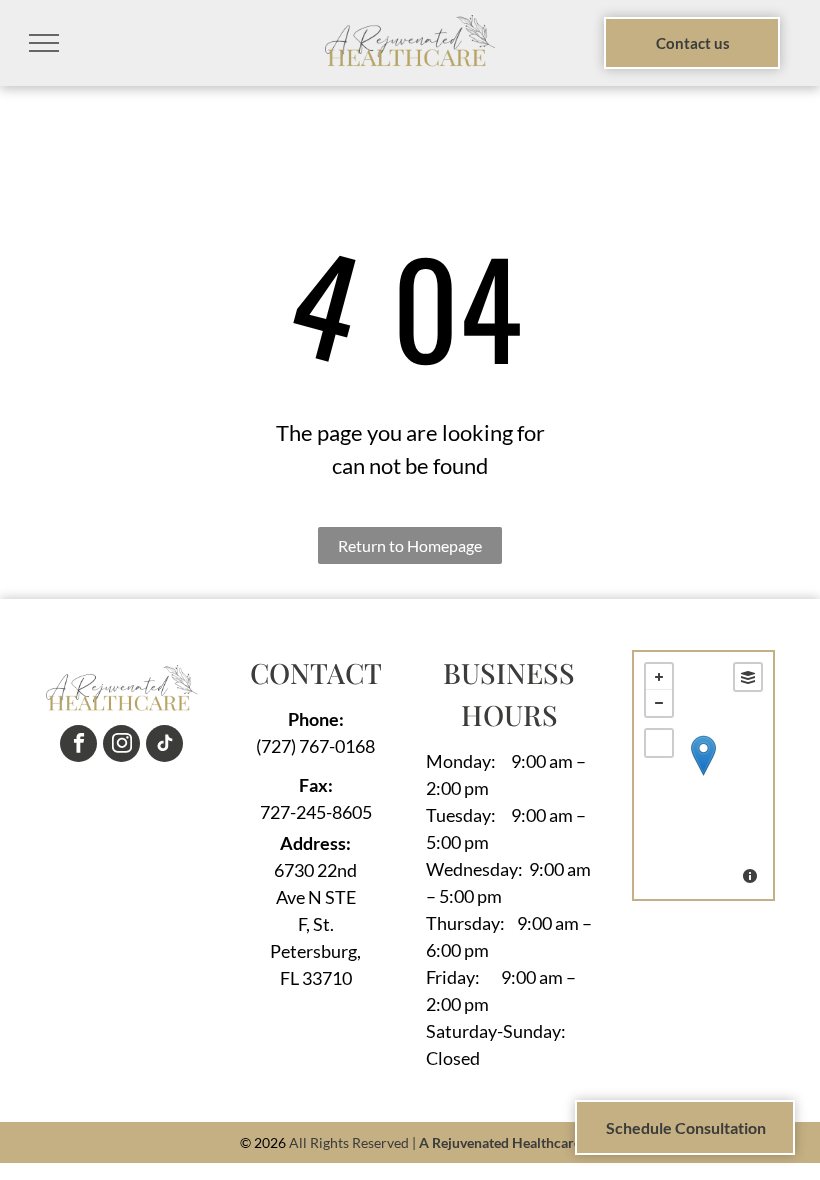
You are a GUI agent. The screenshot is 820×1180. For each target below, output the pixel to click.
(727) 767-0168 (315, 746)
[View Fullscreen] (659, 743)
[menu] (44, 43)
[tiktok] (164, 746)
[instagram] (121, 746)
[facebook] (78, 746)
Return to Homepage (410, 545)
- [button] (659, 703)
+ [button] (659, 677)
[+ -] (703, 775)
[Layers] (748, 677)
